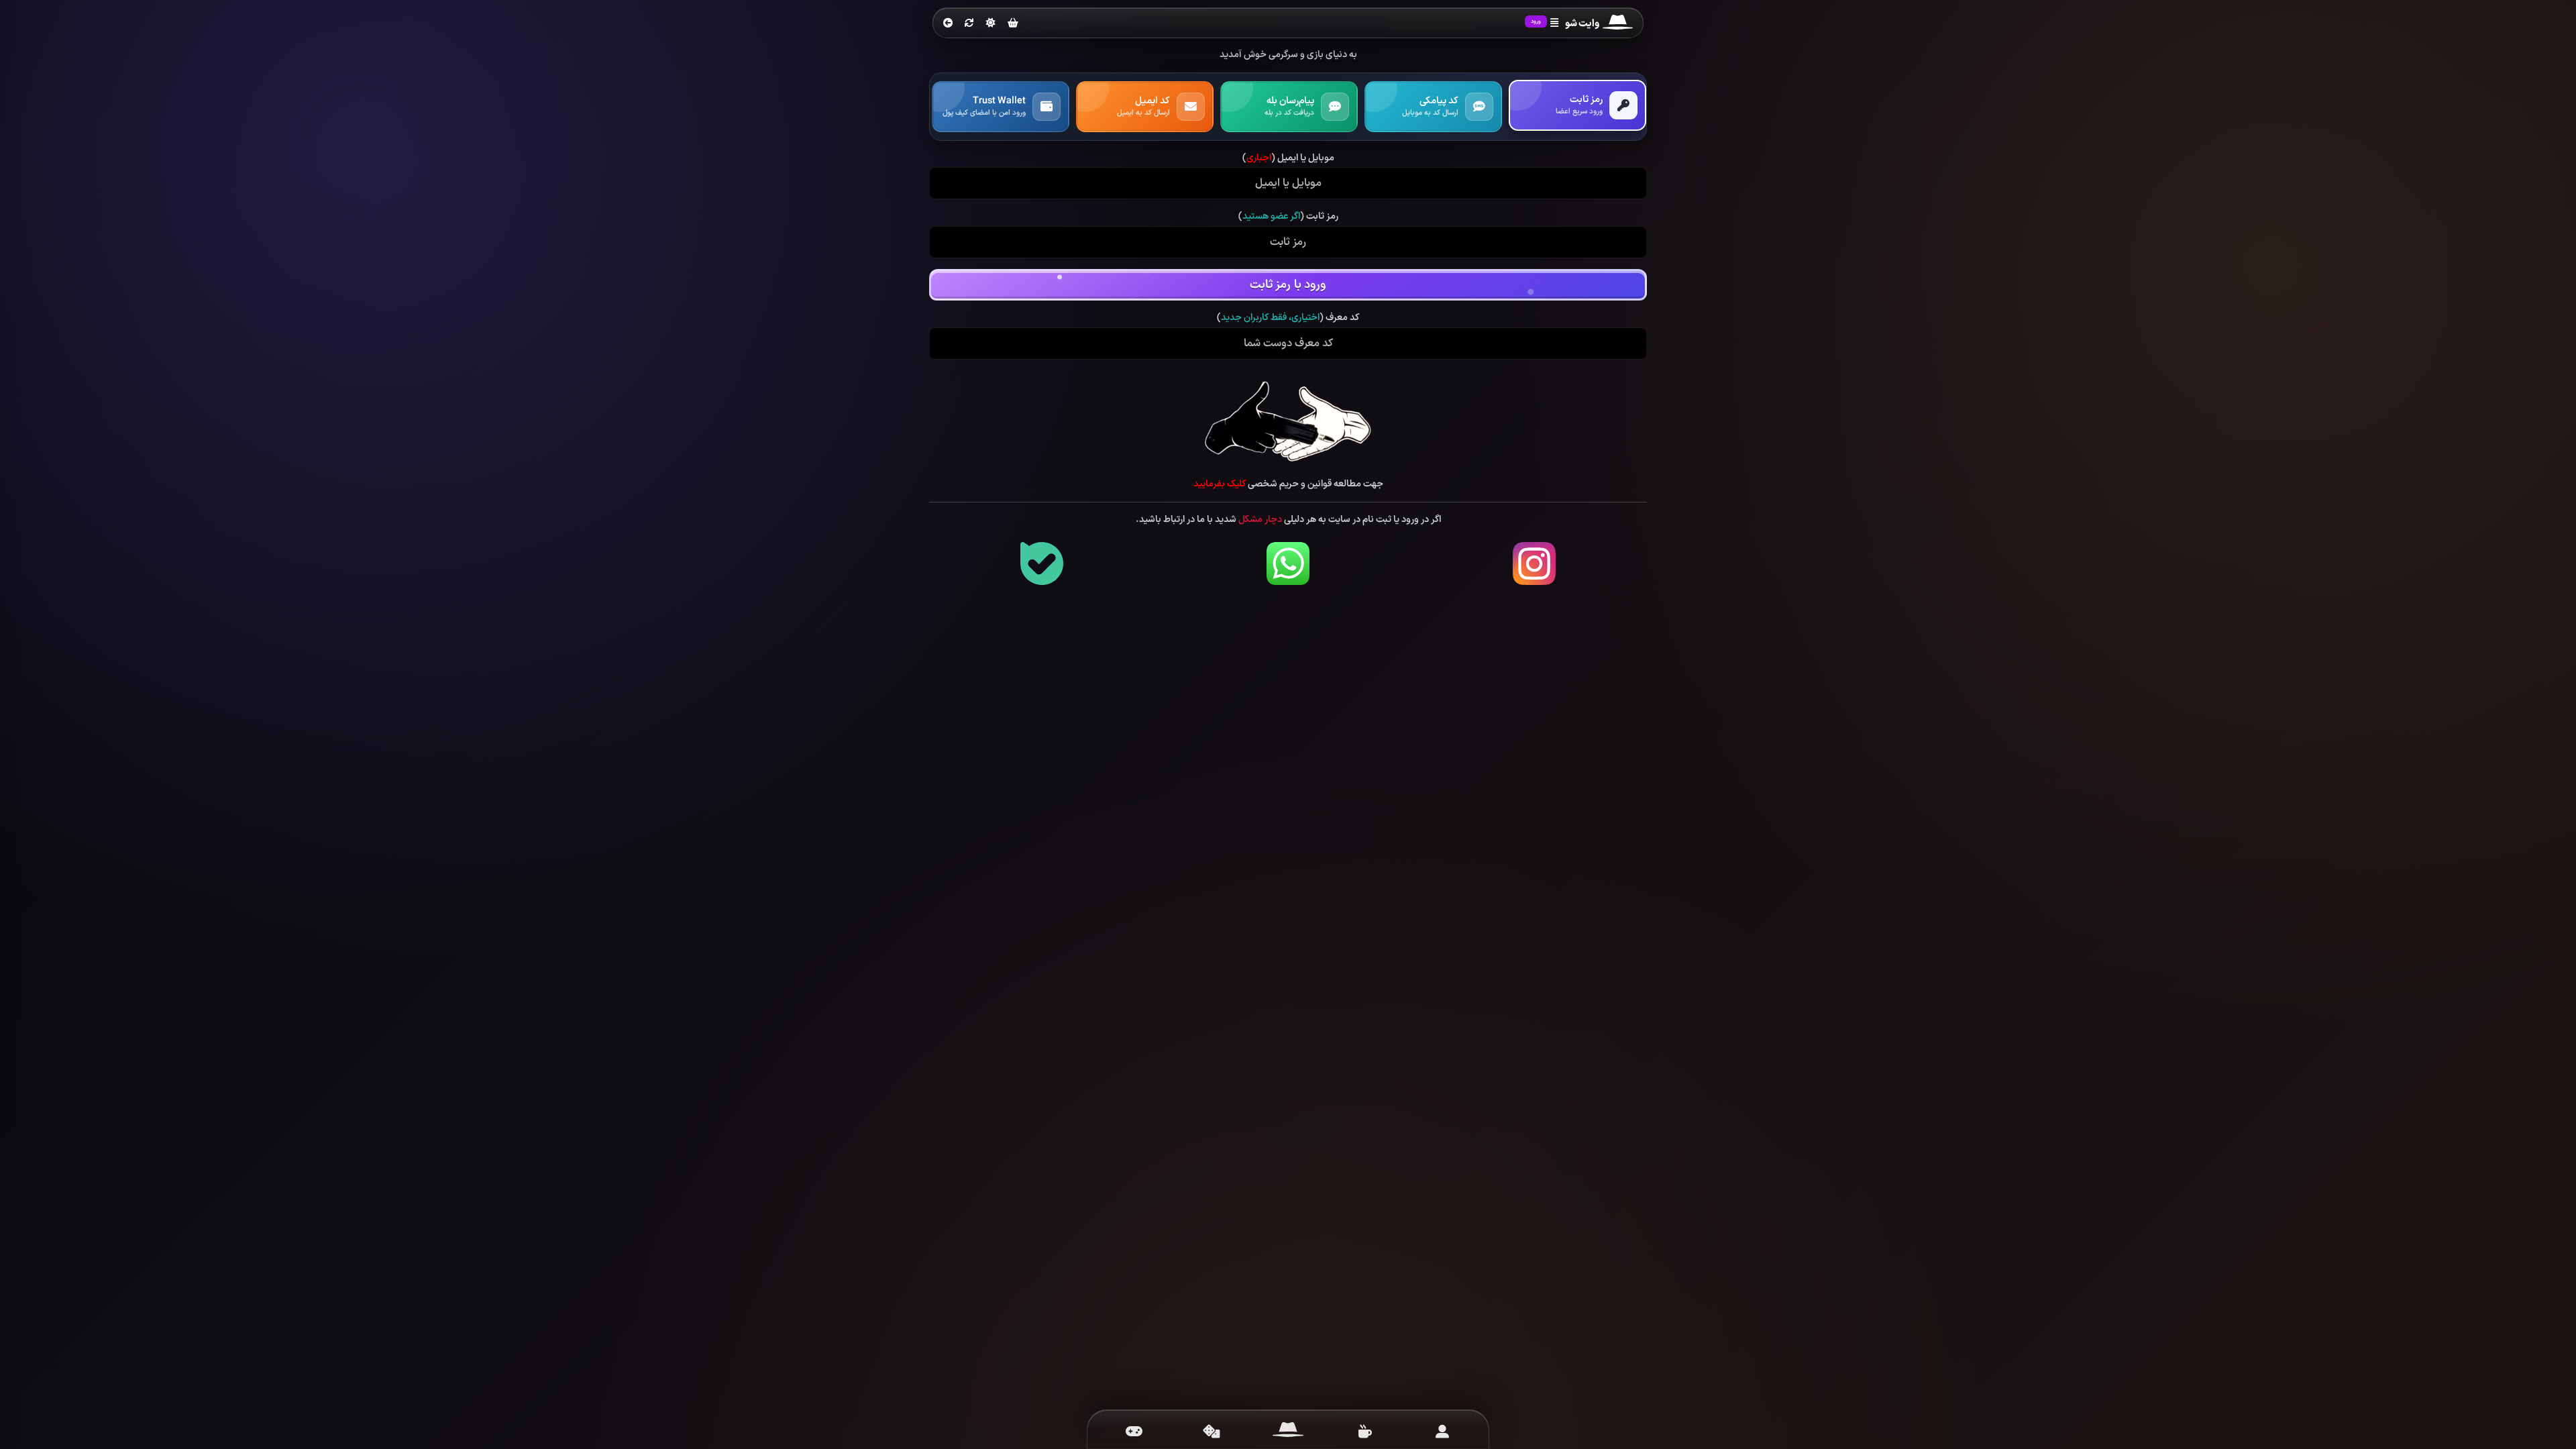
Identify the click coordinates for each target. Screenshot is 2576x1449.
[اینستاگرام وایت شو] (1534, 563)
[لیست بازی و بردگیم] (1134, 1432)
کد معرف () (1288, 318)
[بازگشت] (948, 23)
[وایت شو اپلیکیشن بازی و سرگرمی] (1618, 24)
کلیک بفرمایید (1220, 484)
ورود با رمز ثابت (1288, 285)
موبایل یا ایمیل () (1288, 158)
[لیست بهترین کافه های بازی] (1365, 1432)
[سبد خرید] (1013, 24)
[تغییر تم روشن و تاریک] (991, 23)
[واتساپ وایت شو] (1288, 563)
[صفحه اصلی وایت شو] (1288, 1432)
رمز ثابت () (1288, 217)
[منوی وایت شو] (1554, 23)
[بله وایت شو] (1042, 563)
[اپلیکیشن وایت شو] (1442, 1432)
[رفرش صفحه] (969, 23)
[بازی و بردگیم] (1211, 1432)
